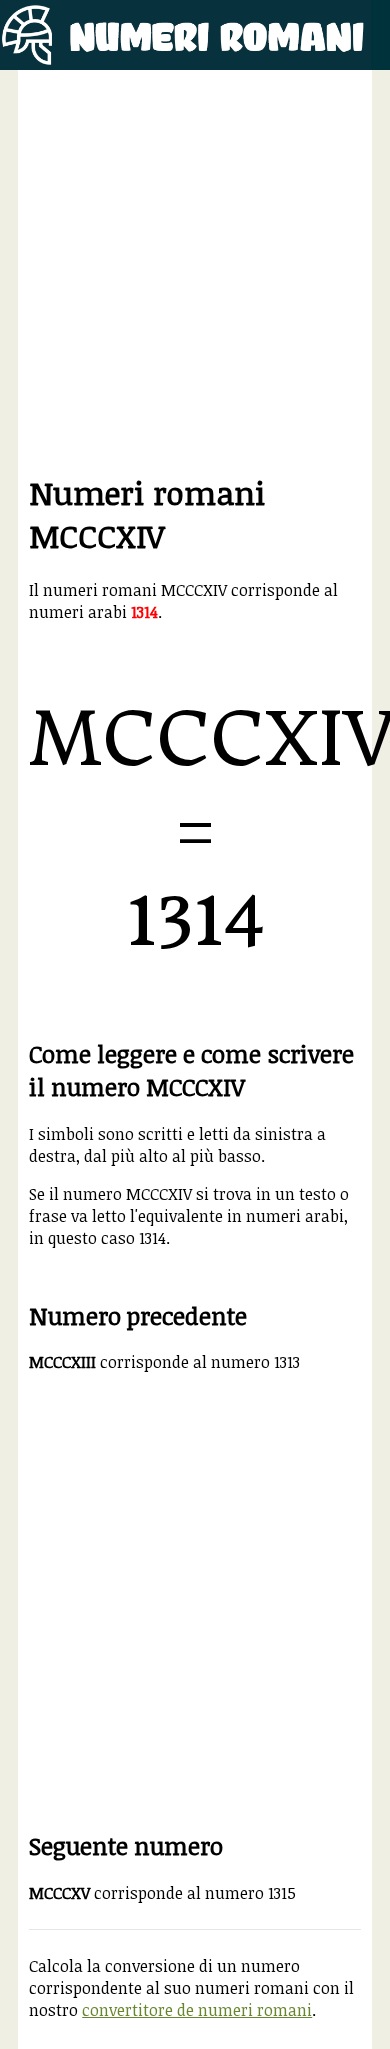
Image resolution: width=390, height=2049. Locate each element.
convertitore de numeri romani (197, 2010)
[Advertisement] (195, 276)
